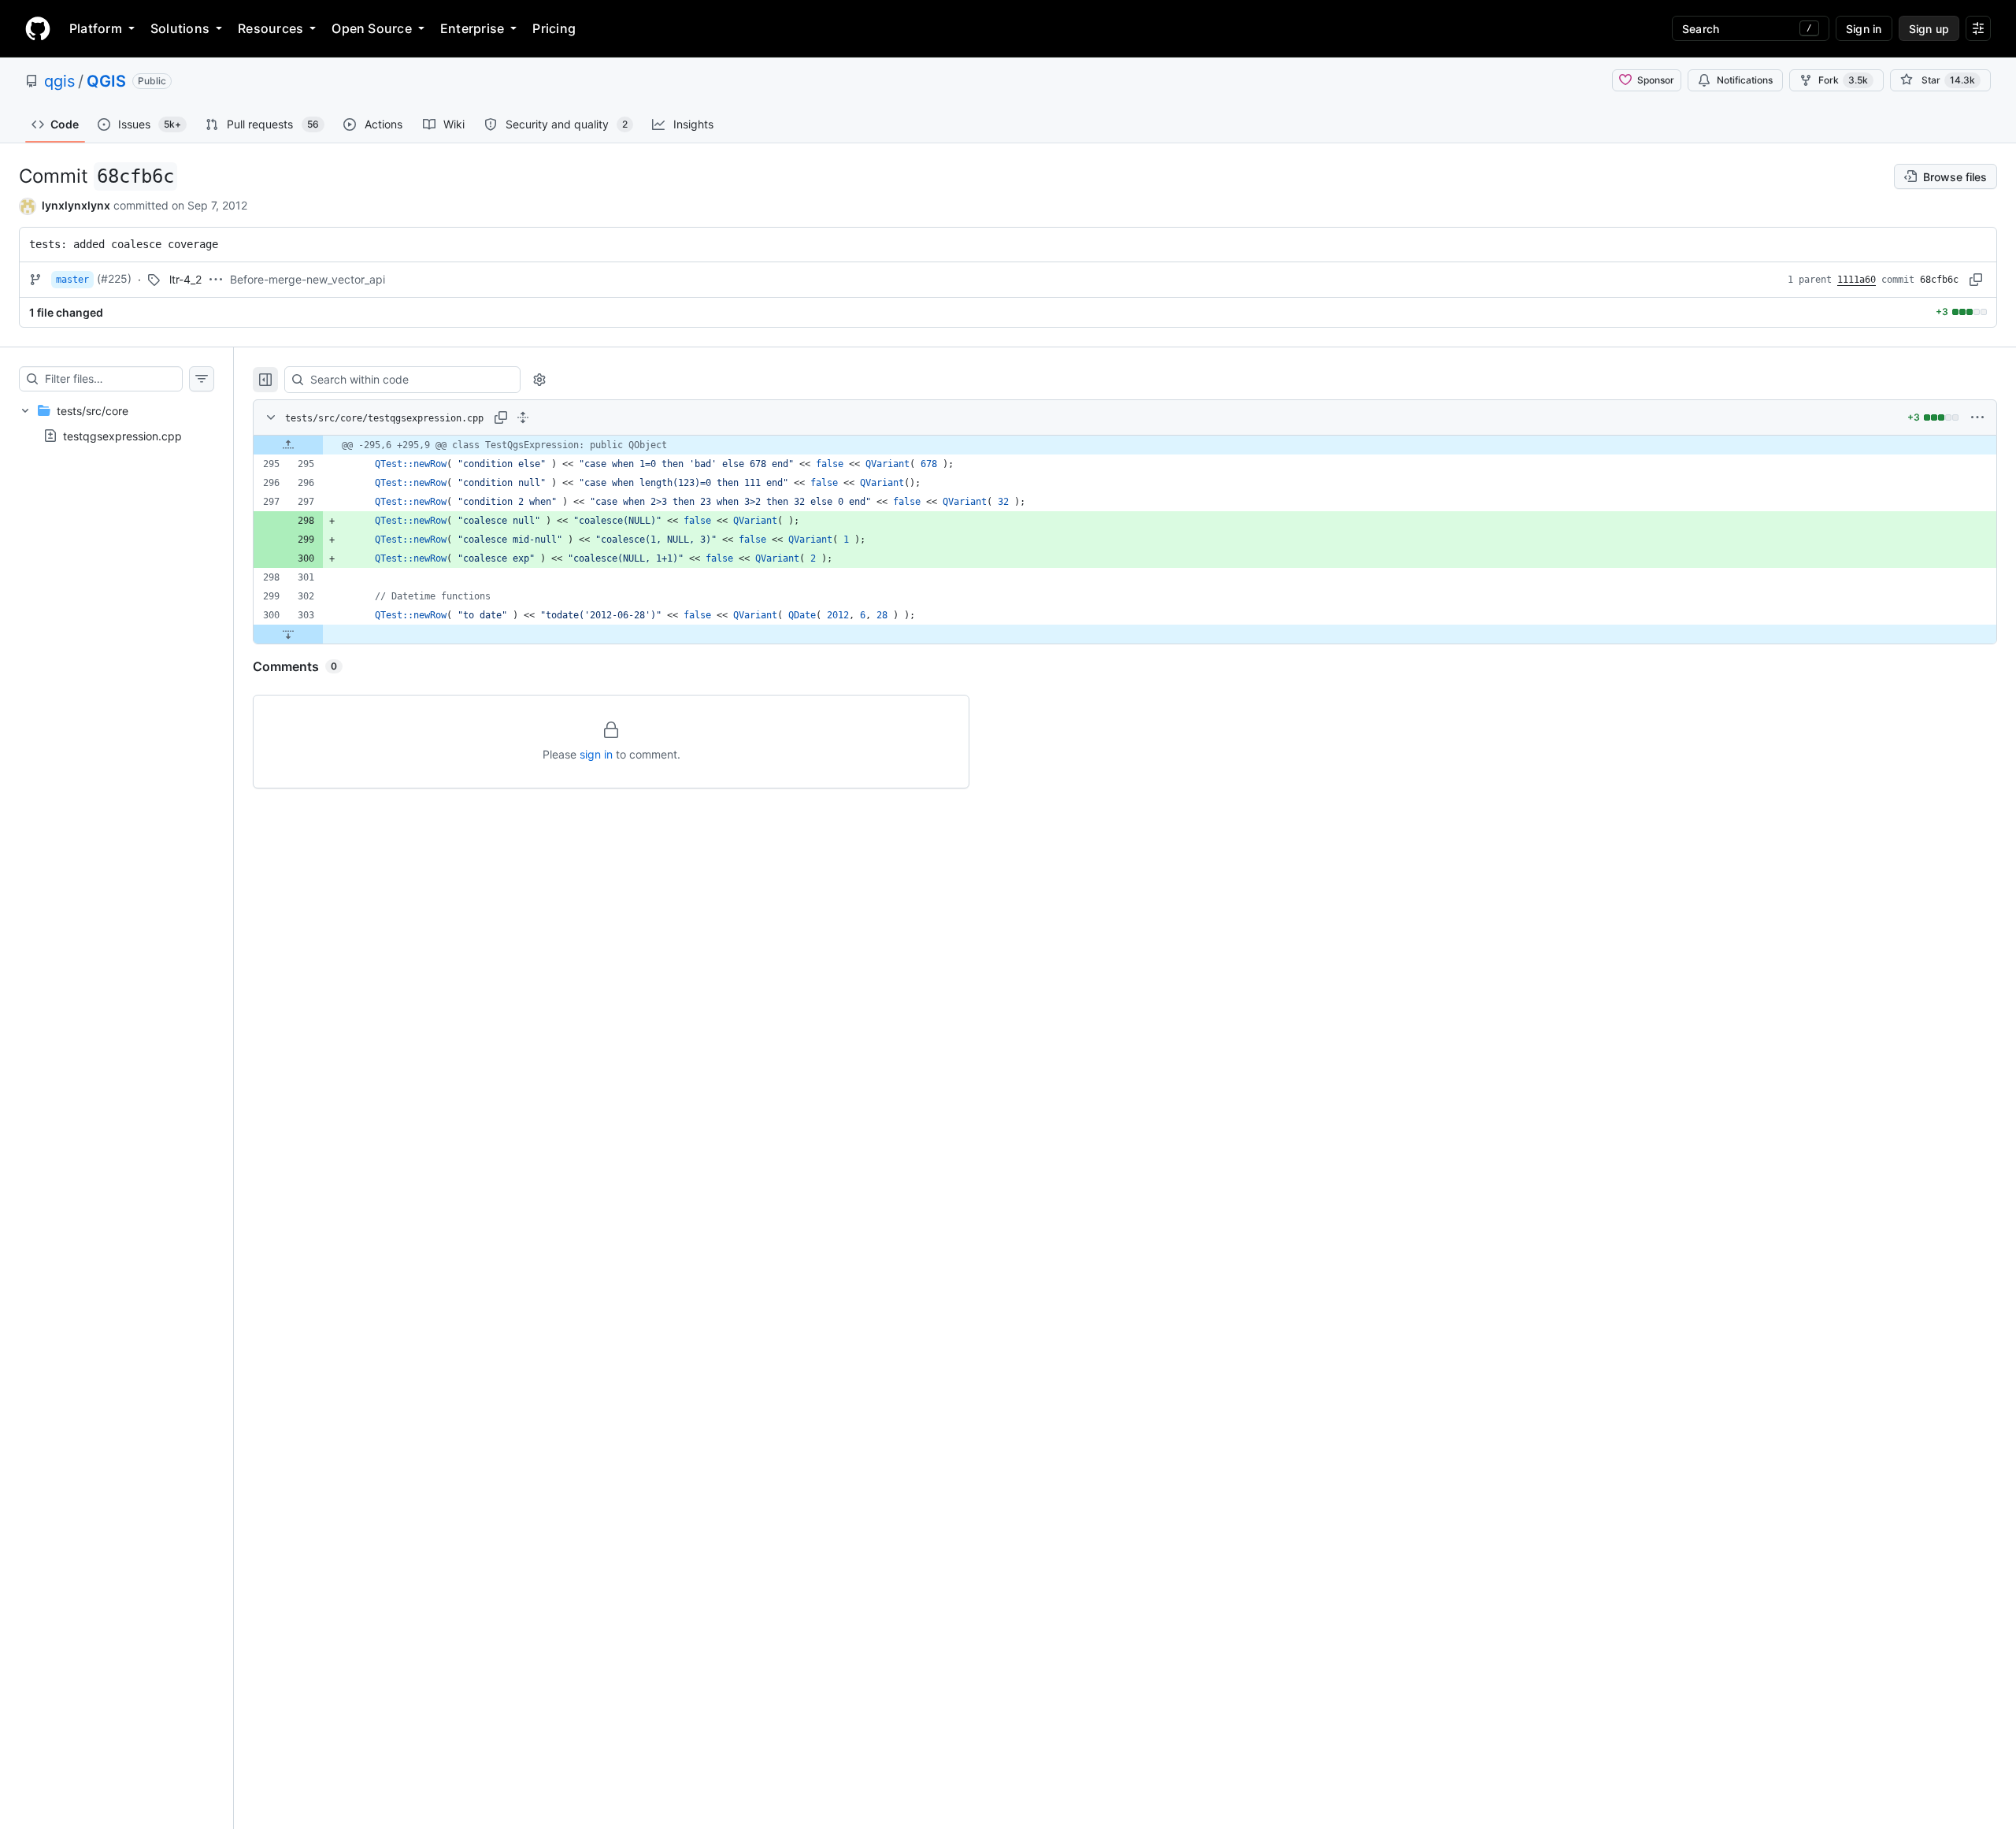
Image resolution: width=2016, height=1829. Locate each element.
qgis (59, 81)
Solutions (180, 28)
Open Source (372, 28)
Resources (271, 28)
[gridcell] (1125, 445)
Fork (1843, 80)
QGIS (106, 81)
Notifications (1745, 80)
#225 (114, 278)
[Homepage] (38, 28)
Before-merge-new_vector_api (308, 279)
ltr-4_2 (185, 279)
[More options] (1977, 417)
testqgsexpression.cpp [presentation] (122, 435)
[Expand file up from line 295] (288, 445)
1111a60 (1857, 280)
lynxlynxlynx (76, 205)
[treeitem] (117, 423)
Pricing (554, 28)
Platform (96, 28)
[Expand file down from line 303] (288, 634)
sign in (596, 754)
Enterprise (472, 28)
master (72, 280)
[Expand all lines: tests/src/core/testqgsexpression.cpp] (523, 417)
